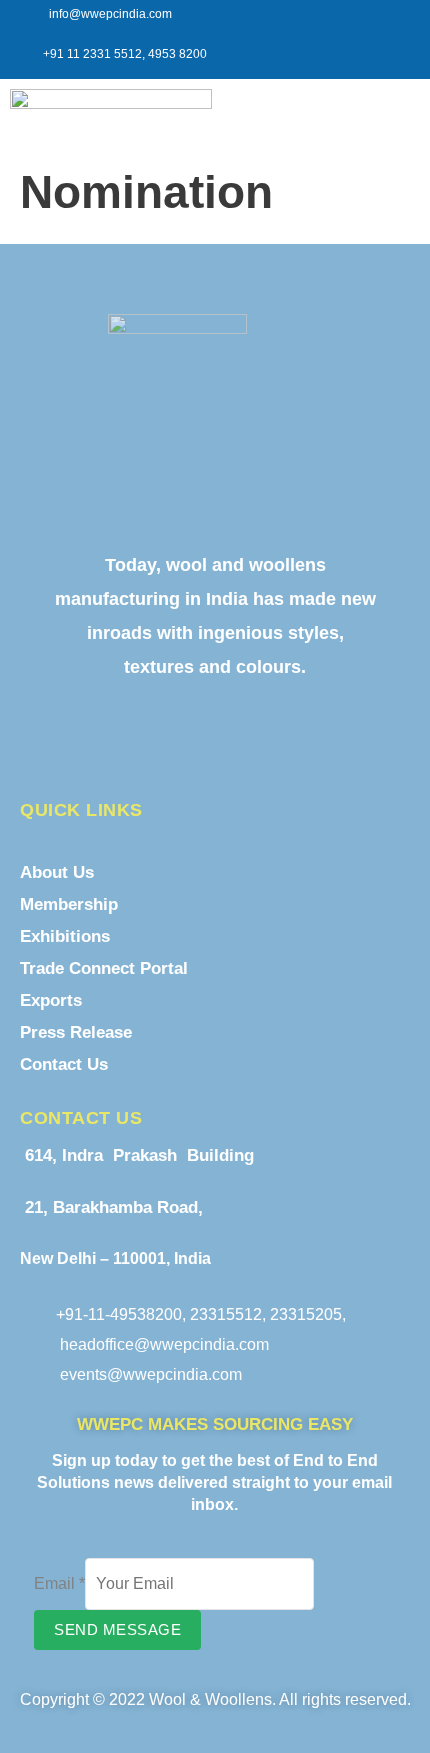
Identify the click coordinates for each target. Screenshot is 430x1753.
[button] (387, 107)
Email (59, 1583)
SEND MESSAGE (117, 1629)
